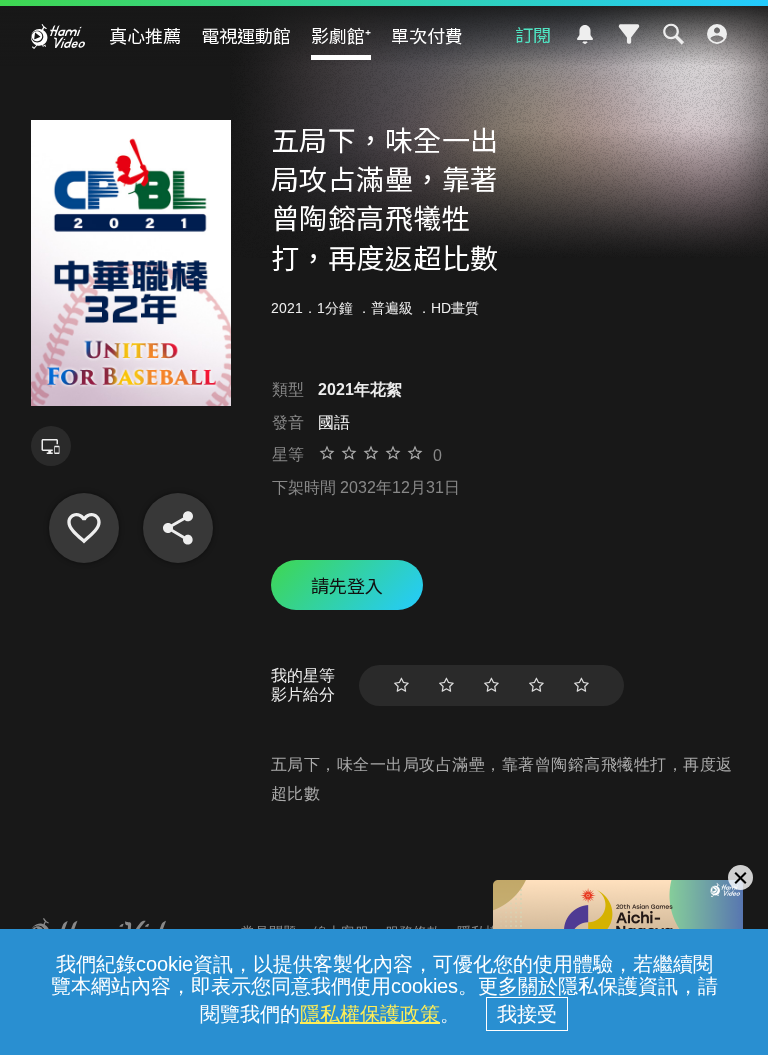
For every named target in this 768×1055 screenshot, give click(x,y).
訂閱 (533, 34)
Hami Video (58, 36)
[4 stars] (536, 685)
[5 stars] (581, 685)
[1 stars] (401, 685)
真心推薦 (145, 35)
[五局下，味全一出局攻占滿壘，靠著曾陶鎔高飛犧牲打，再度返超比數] (84, 528)
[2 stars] (446, 685)
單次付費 (427, 35)
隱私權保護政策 (370, 1014)
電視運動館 (246, 35)
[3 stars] (491, 685)
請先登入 (347, 585)
